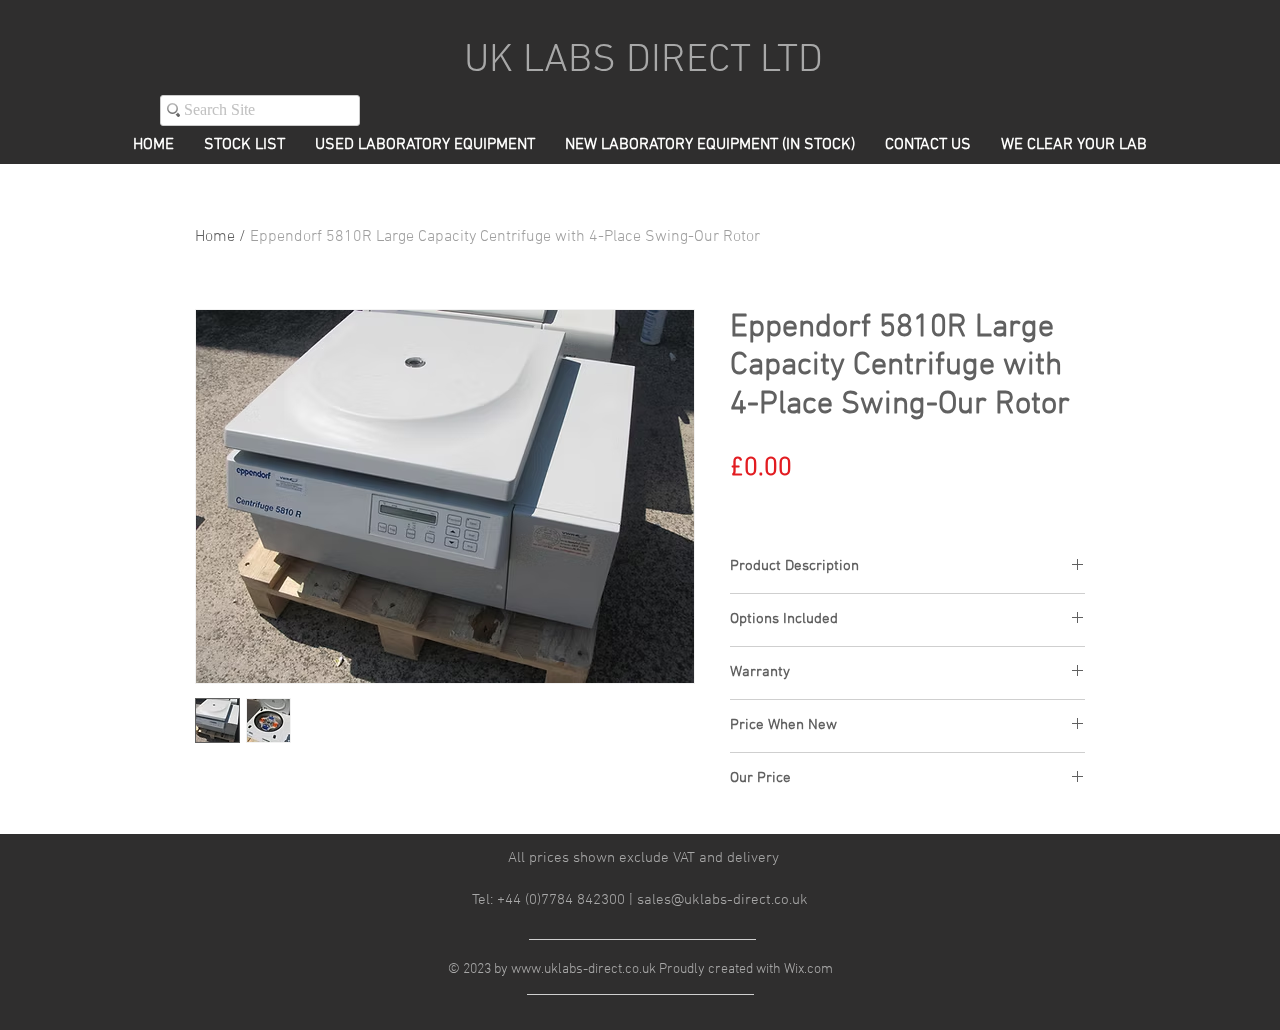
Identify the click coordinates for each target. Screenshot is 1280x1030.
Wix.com (808, 969)
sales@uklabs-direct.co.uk (722, 900)
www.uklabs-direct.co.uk (583, 969)
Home (215, 237)
